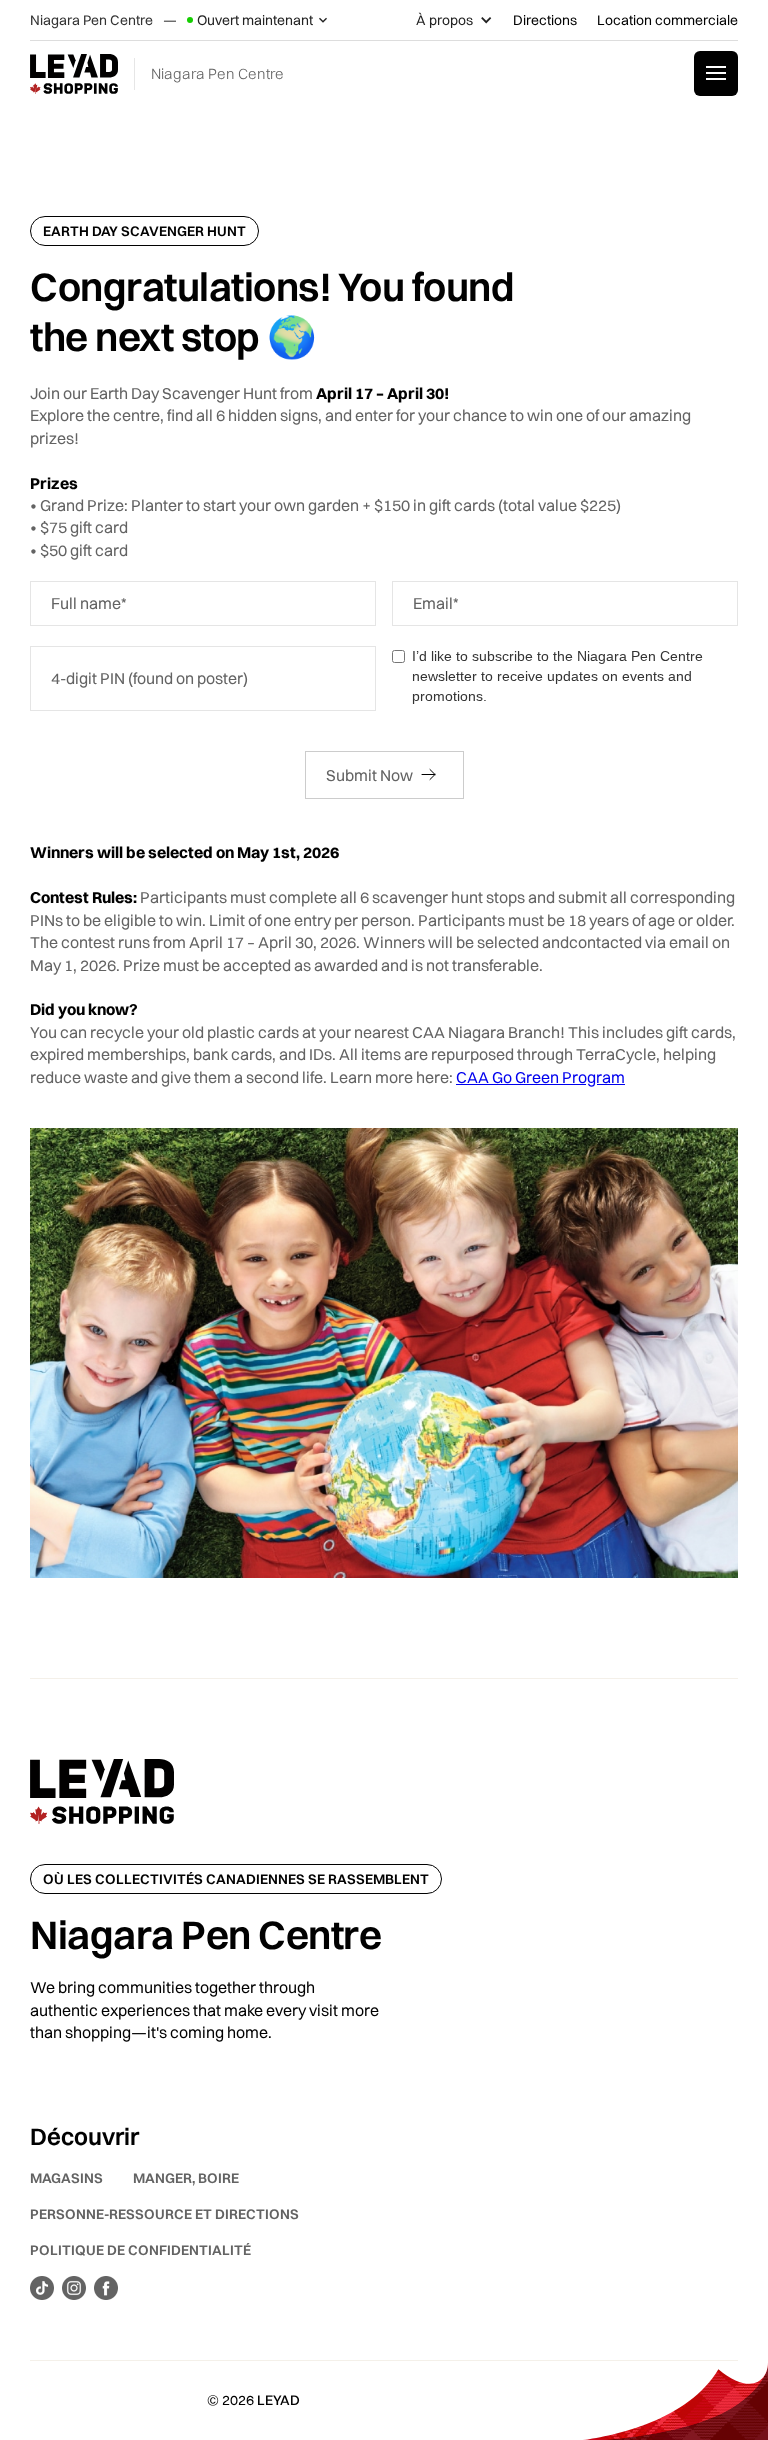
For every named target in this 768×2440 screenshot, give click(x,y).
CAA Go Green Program (540, 1077)
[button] (259, 20)
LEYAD (278, 2400)
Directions (545, 20)
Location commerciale (667, 20)
